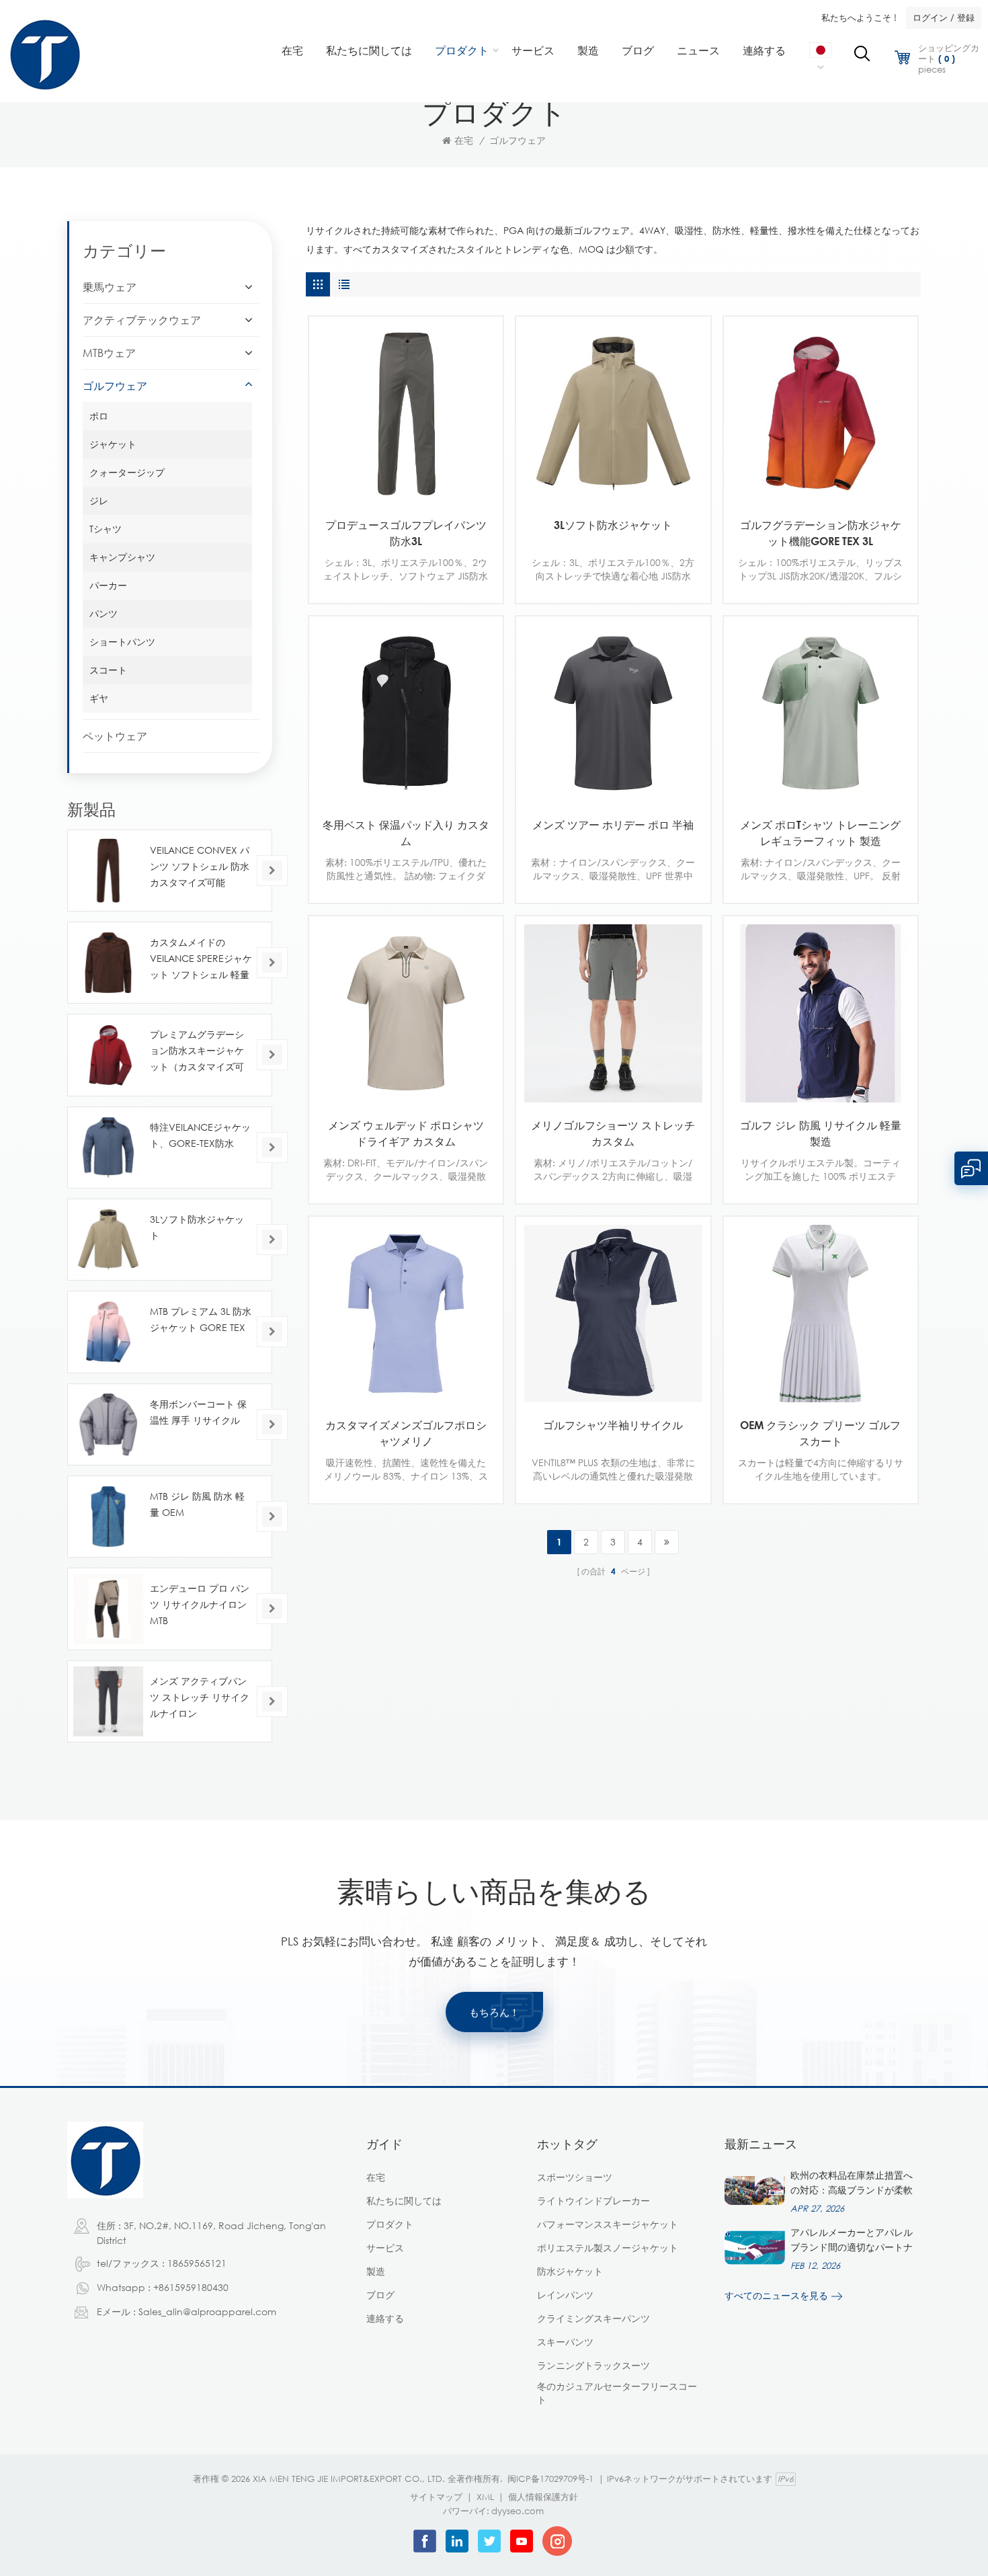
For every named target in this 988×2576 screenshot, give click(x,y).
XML (485, 2497)
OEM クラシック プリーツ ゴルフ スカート (820, 1433)
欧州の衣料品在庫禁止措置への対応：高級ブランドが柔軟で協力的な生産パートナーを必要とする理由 (852, 2183)
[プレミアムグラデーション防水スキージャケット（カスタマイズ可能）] (108, 1055)
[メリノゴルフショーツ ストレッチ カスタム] (613, 1013)
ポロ (99, 416)
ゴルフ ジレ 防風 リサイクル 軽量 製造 (821, 1133)
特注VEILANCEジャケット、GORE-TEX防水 (200, 1135)
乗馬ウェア (110, 287)
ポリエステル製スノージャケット (608, 2248)
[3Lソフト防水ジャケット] (613, 413)
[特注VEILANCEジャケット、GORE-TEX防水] (108, 1148)
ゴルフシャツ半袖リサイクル (613, 1425)
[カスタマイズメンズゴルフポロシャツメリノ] (406, 1314)
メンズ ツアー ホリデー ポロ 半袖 (613, 825)
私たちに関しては (369, 50)
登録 (966, 17)
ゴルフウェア (518, 140)
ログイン (930, 17)
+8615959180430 (191, 2287)
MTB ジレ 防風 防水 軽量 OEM (197, 1504)
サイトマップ (436, 2497)
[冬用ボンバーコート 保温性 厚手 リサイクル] (108, 1424)
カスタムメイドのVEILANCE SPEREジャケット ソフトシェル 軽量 (201, 958)
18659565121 (197, 2263)
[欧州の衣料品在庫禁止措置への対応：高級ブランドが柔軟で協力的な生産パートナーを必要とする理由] (755, 2190)
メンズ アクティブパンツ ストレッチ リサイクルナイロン (200, 1697)
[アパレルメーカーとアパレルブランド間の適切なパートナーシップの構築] (755, 2247)
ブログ (638, 50)
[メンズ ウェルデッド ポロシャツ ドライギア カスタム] (406, 1013)
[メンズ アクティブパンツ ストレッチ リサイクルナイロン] (108, 1701)
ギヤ (99, 698)
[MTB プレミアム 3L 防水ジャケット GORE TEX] (108, 1332)
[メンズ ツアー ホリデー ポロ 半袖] (613, 713)
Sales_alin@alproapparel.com (207, 2311)
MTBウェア (109, 353)
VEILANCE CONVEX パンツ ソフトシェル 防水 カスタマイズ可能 (200, 866)
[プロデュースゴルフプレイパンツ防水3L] (406, 413)
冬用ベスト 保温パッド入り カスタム (406, 833)
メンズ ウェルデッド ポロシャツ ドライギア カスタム (406, 1133)
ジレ (99, 500)
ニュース (698, 50)
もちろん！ (494, 2012)
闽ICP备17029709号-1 (550, 2479)
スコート (108, 670)
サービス (533, 50)
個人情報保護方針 (543, 2497)
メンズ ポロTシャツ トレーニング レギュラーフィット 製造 (820, 833)
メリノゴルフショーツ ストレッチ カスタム (613, 1133)
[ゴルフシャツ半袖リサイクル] (613, 1314)
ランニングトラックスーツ (593, 2365)
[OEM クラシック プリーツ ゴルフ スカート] (821, 1314)
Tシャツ (106, 529)
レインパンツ (565, 2295)
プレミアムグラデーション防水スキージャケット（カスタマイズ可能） (197, 1052)
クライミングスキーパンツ (593, 2318)
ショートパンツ (122, 642)
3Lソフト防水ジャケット (613, 525)
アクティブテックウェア (142, 320)
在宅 (292, 50)
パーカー (108, 585)
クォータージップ (127, 472)
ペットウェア (115, 736)
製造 (588, 50)
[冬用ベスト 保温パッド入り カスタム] (406, 713)
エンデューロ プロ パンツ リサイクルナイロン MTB (200, 1604)
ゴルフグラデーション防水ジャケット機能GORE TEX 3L (821, 533)
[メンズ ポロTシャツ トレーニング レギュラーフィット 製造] (821, 713)
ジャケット (113, 444)
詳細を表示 (396, 490)
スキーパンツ (565, 2342)
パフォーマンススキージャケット (608, 2224)
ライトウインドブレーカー (593, 2201)
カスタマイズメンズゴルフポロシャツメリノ (406, 1433)
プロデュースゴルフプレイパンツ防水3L (406, 533)
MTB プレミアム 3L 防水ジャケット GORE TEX (201, 1319)
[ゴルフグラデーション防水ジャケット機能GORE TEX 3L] (821, 413)
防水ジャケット (570, 2271)
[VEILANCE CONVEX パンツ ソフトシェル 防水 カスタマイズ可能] (108, 871)
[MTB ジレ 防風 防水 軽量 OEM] (108, 1517)
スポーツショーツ (575, 2177)
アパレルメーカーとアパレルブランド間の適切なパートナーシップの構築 (852, 2241)
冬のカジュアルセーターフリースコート (617, 2393)
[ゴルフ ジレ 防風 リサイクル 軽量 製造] (821, 1013)
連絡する (764, 50)
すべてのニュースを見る (776, 2295)
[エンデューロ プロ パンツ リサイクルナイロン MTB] (108, 1609)
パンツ (104, 613)
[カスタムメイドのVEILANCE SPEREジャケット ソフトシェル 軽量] (108, 963)
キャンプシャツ (122, 557)
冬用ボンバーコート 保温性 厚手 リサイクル (198, 1412)
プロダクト (462, 50)
